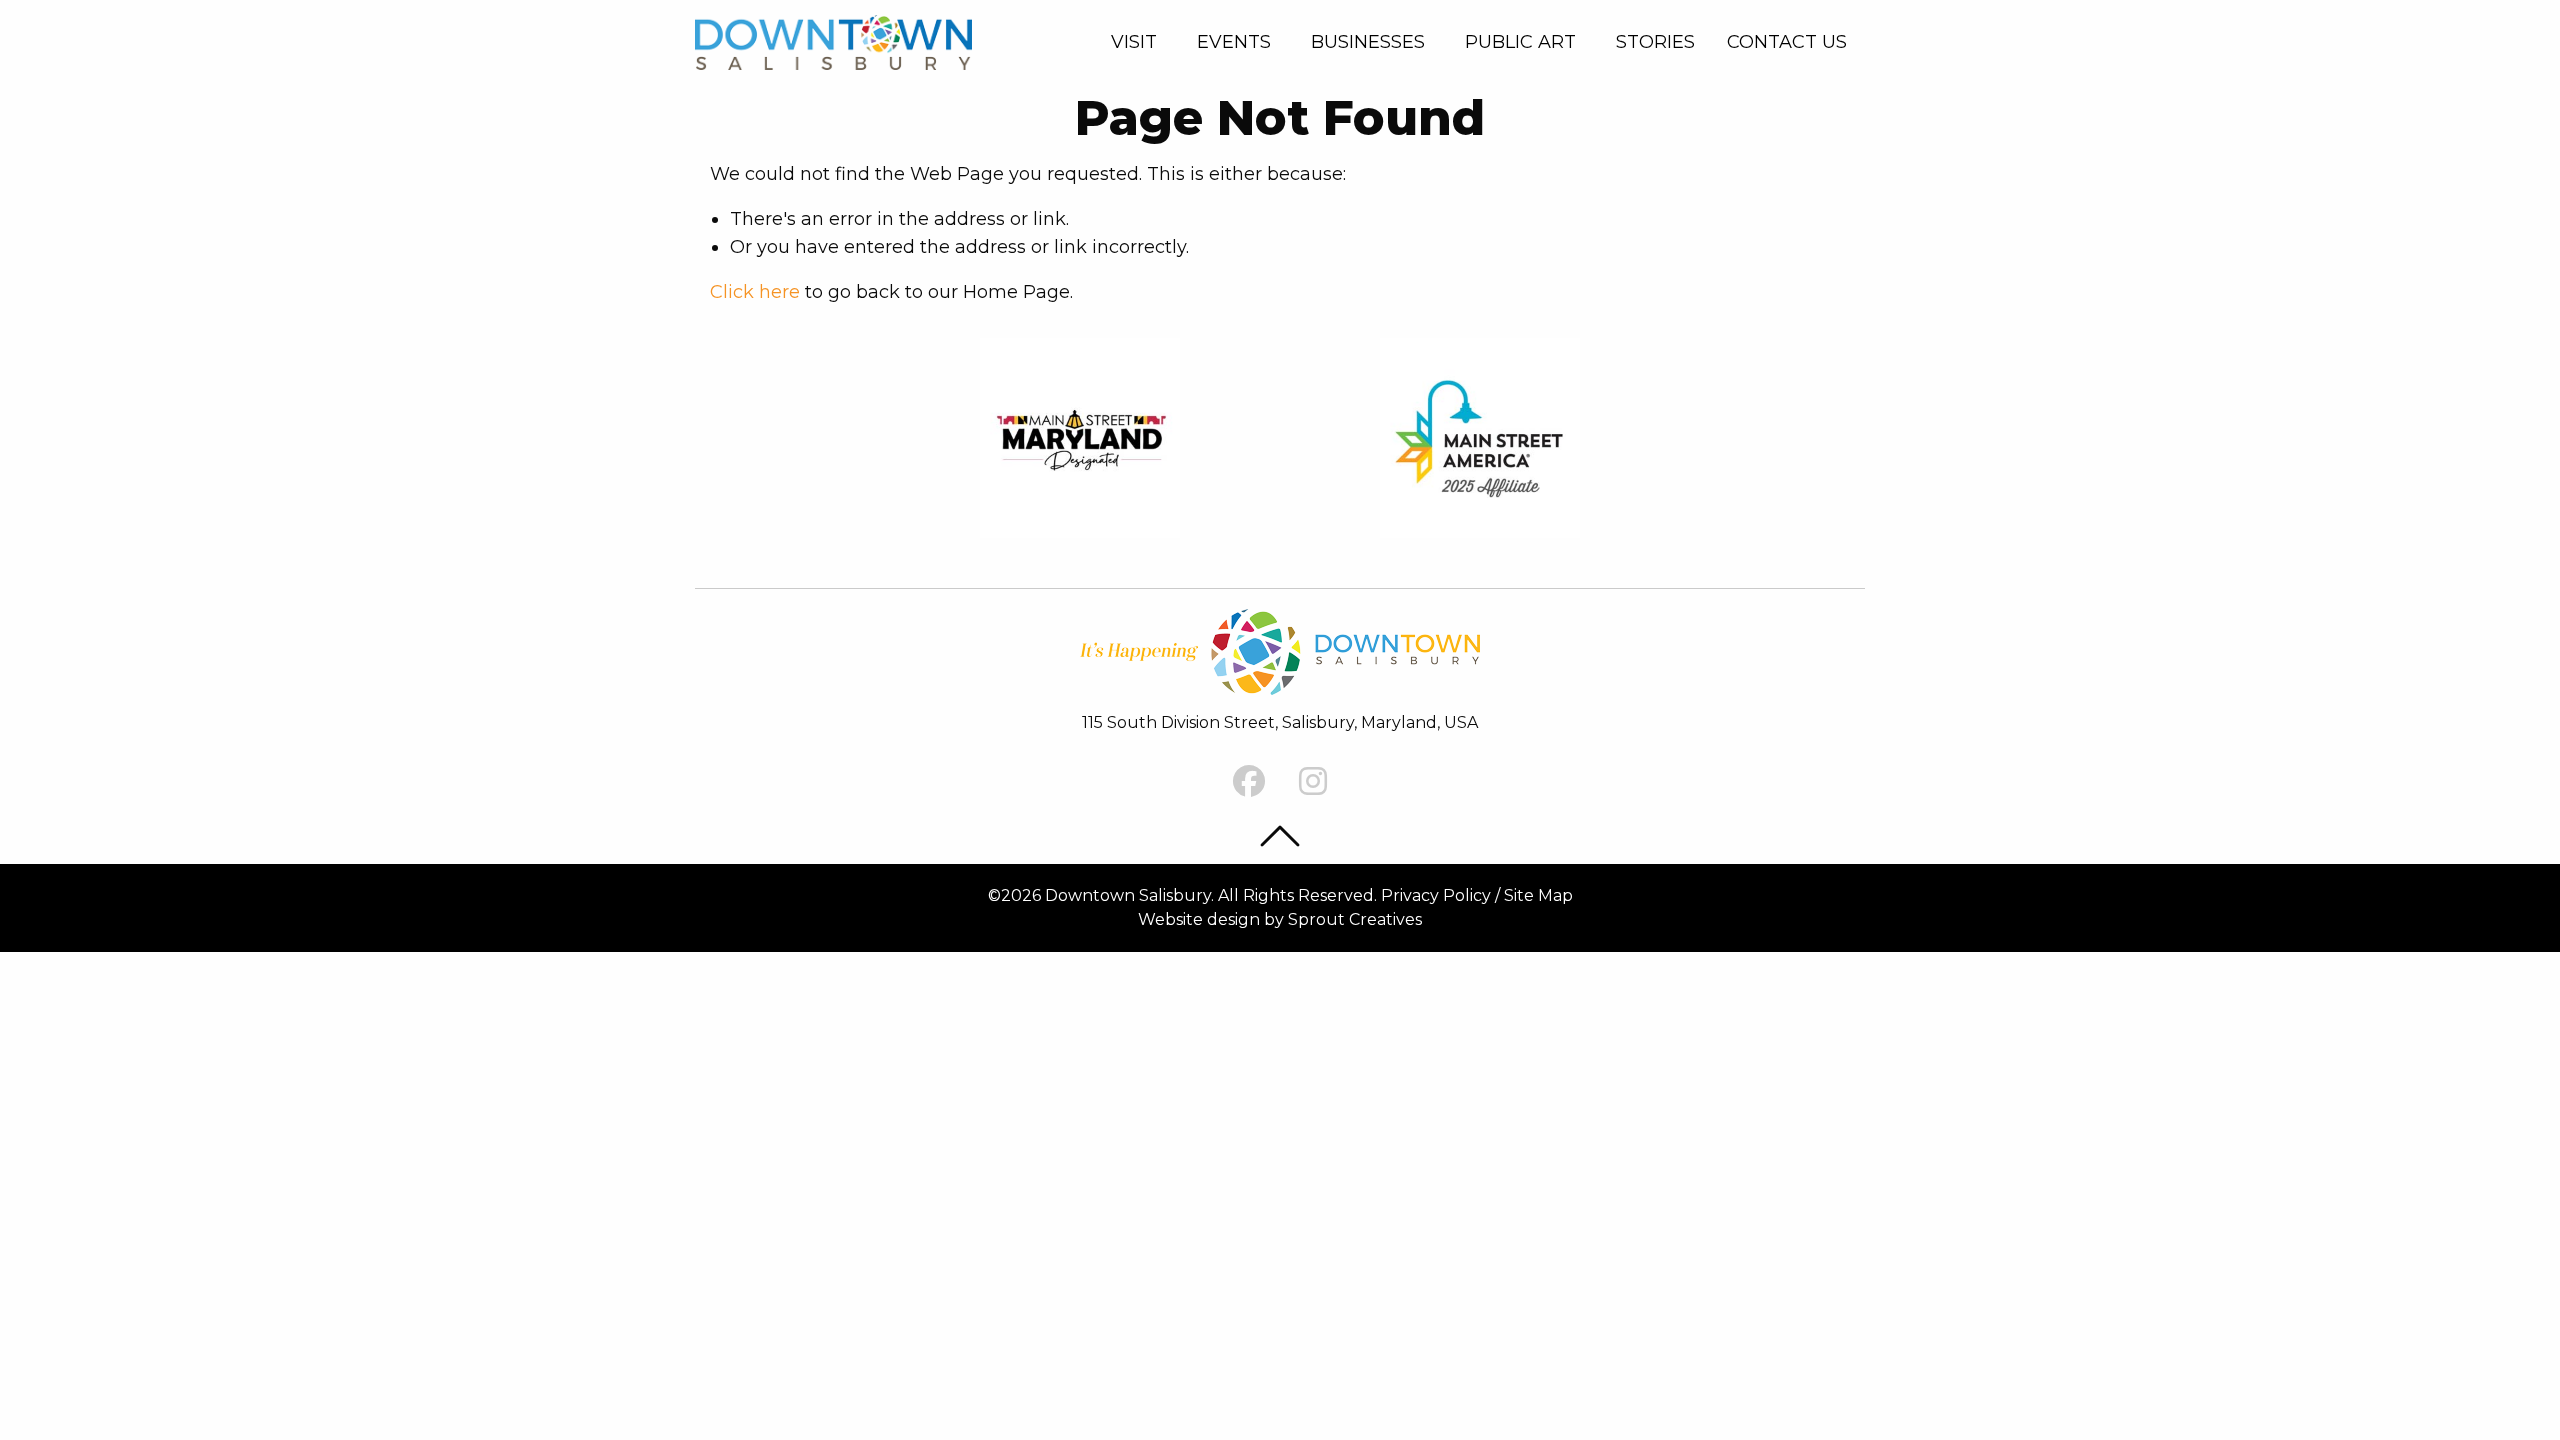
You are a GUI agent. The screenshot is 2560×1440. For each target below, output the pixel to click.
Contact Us (1787, 42)
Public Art (1520, 42)
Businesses (1368, 42)
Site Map (1538, 895)
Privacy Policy (1436, 895)
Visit (1134, 42)
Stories (1655, 42)
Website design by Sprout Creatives (1280, 919)
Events (1234, 42)
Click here (755, 292)
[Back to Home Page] (833, 40)
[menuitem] (1138, 42)
